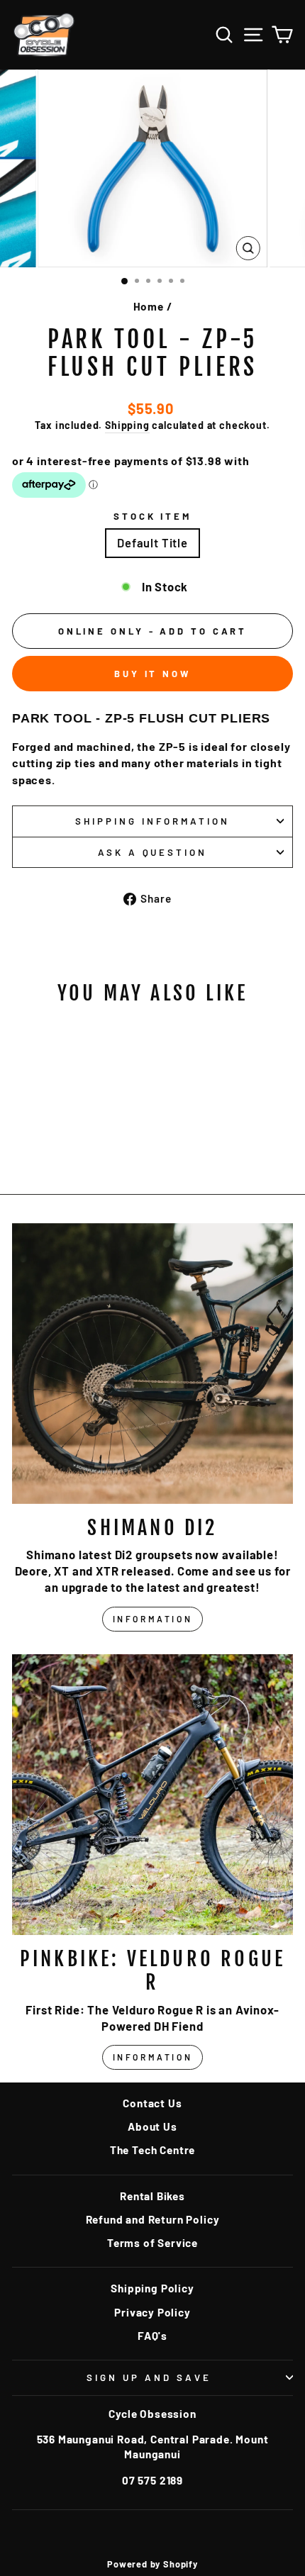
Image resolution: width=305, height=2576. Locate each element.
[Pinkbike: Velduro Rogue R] (152, 1795)
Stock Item (153, 516)
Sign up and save (149, 2377)
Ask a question (153, 852)
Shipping (127, 425)
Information (153, 1619)
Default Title (152, 542)
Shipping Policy (152, 2288)
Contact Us (152, 2103)
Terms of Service (152, 2243)
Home (149, 306)
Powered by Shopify (152, 2564)
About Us (152, 2126)
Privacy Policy (152, 2312)
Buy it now (152, 674)
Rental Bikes (152, 2196)
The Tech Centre (152, 2150)
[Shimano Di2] (152, 1364)
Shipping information (152, 821)
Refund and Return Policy (153, 2219)
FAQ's (152, 2336)
